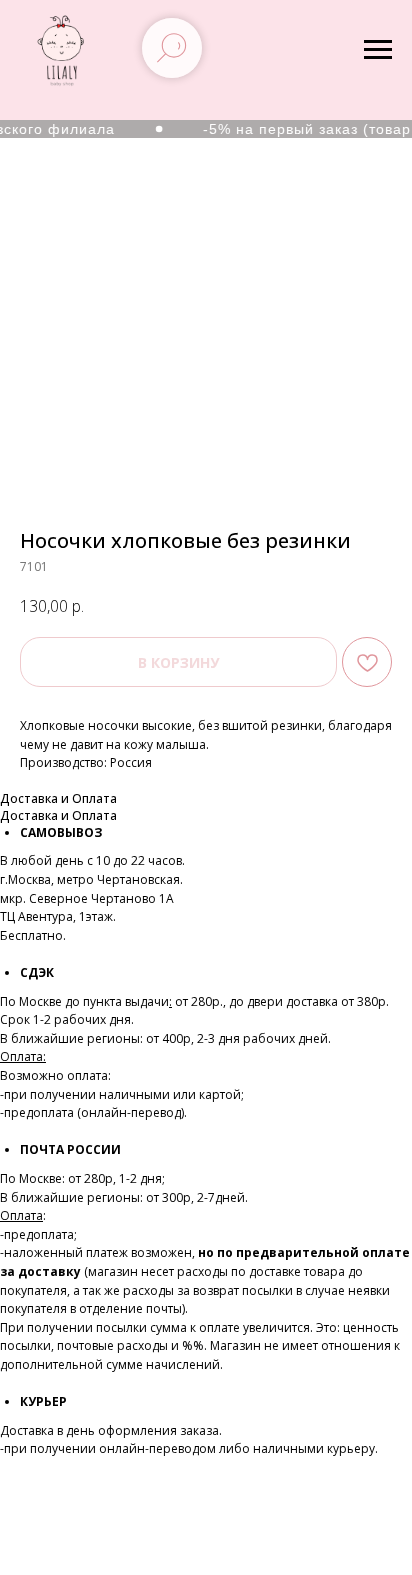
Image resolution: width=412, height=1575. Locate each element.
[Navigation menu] (378, 50)
